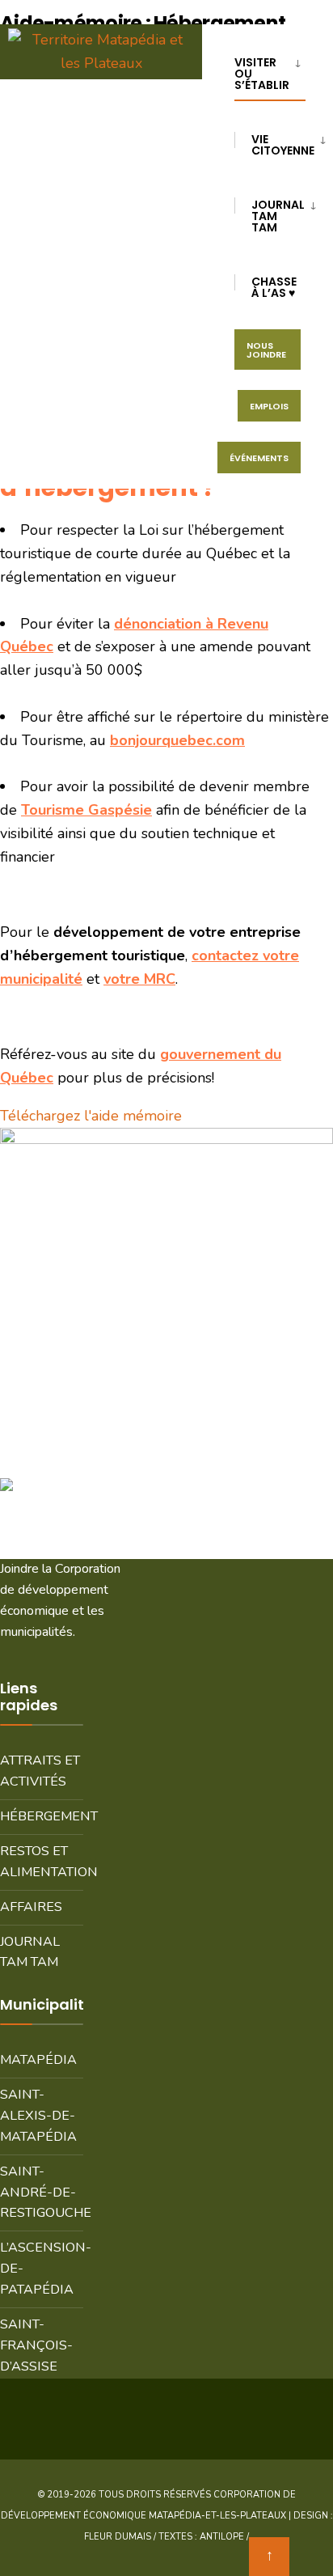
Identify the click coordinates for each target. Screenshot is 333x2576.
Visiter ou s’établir (262, 74)
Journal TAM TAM (30, 1952)
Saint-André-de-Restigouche (42, 2193)
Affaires (31, 1907)
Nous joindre (266, 350)
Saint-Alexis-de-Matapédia (38, 2116)
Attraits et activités (40, 1771)
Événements (259, 458)
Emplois (269, 406)
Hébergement (42, 1816)
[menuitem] (276, 71)
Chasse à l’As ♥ (274, 287)
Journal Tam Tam (278, 216)
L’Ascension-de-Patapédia (42, 2269)
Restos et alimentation (42, 1862)
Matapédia (38, 2060)
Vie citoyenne (283, 145)
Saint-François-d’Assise (36, 2345)
